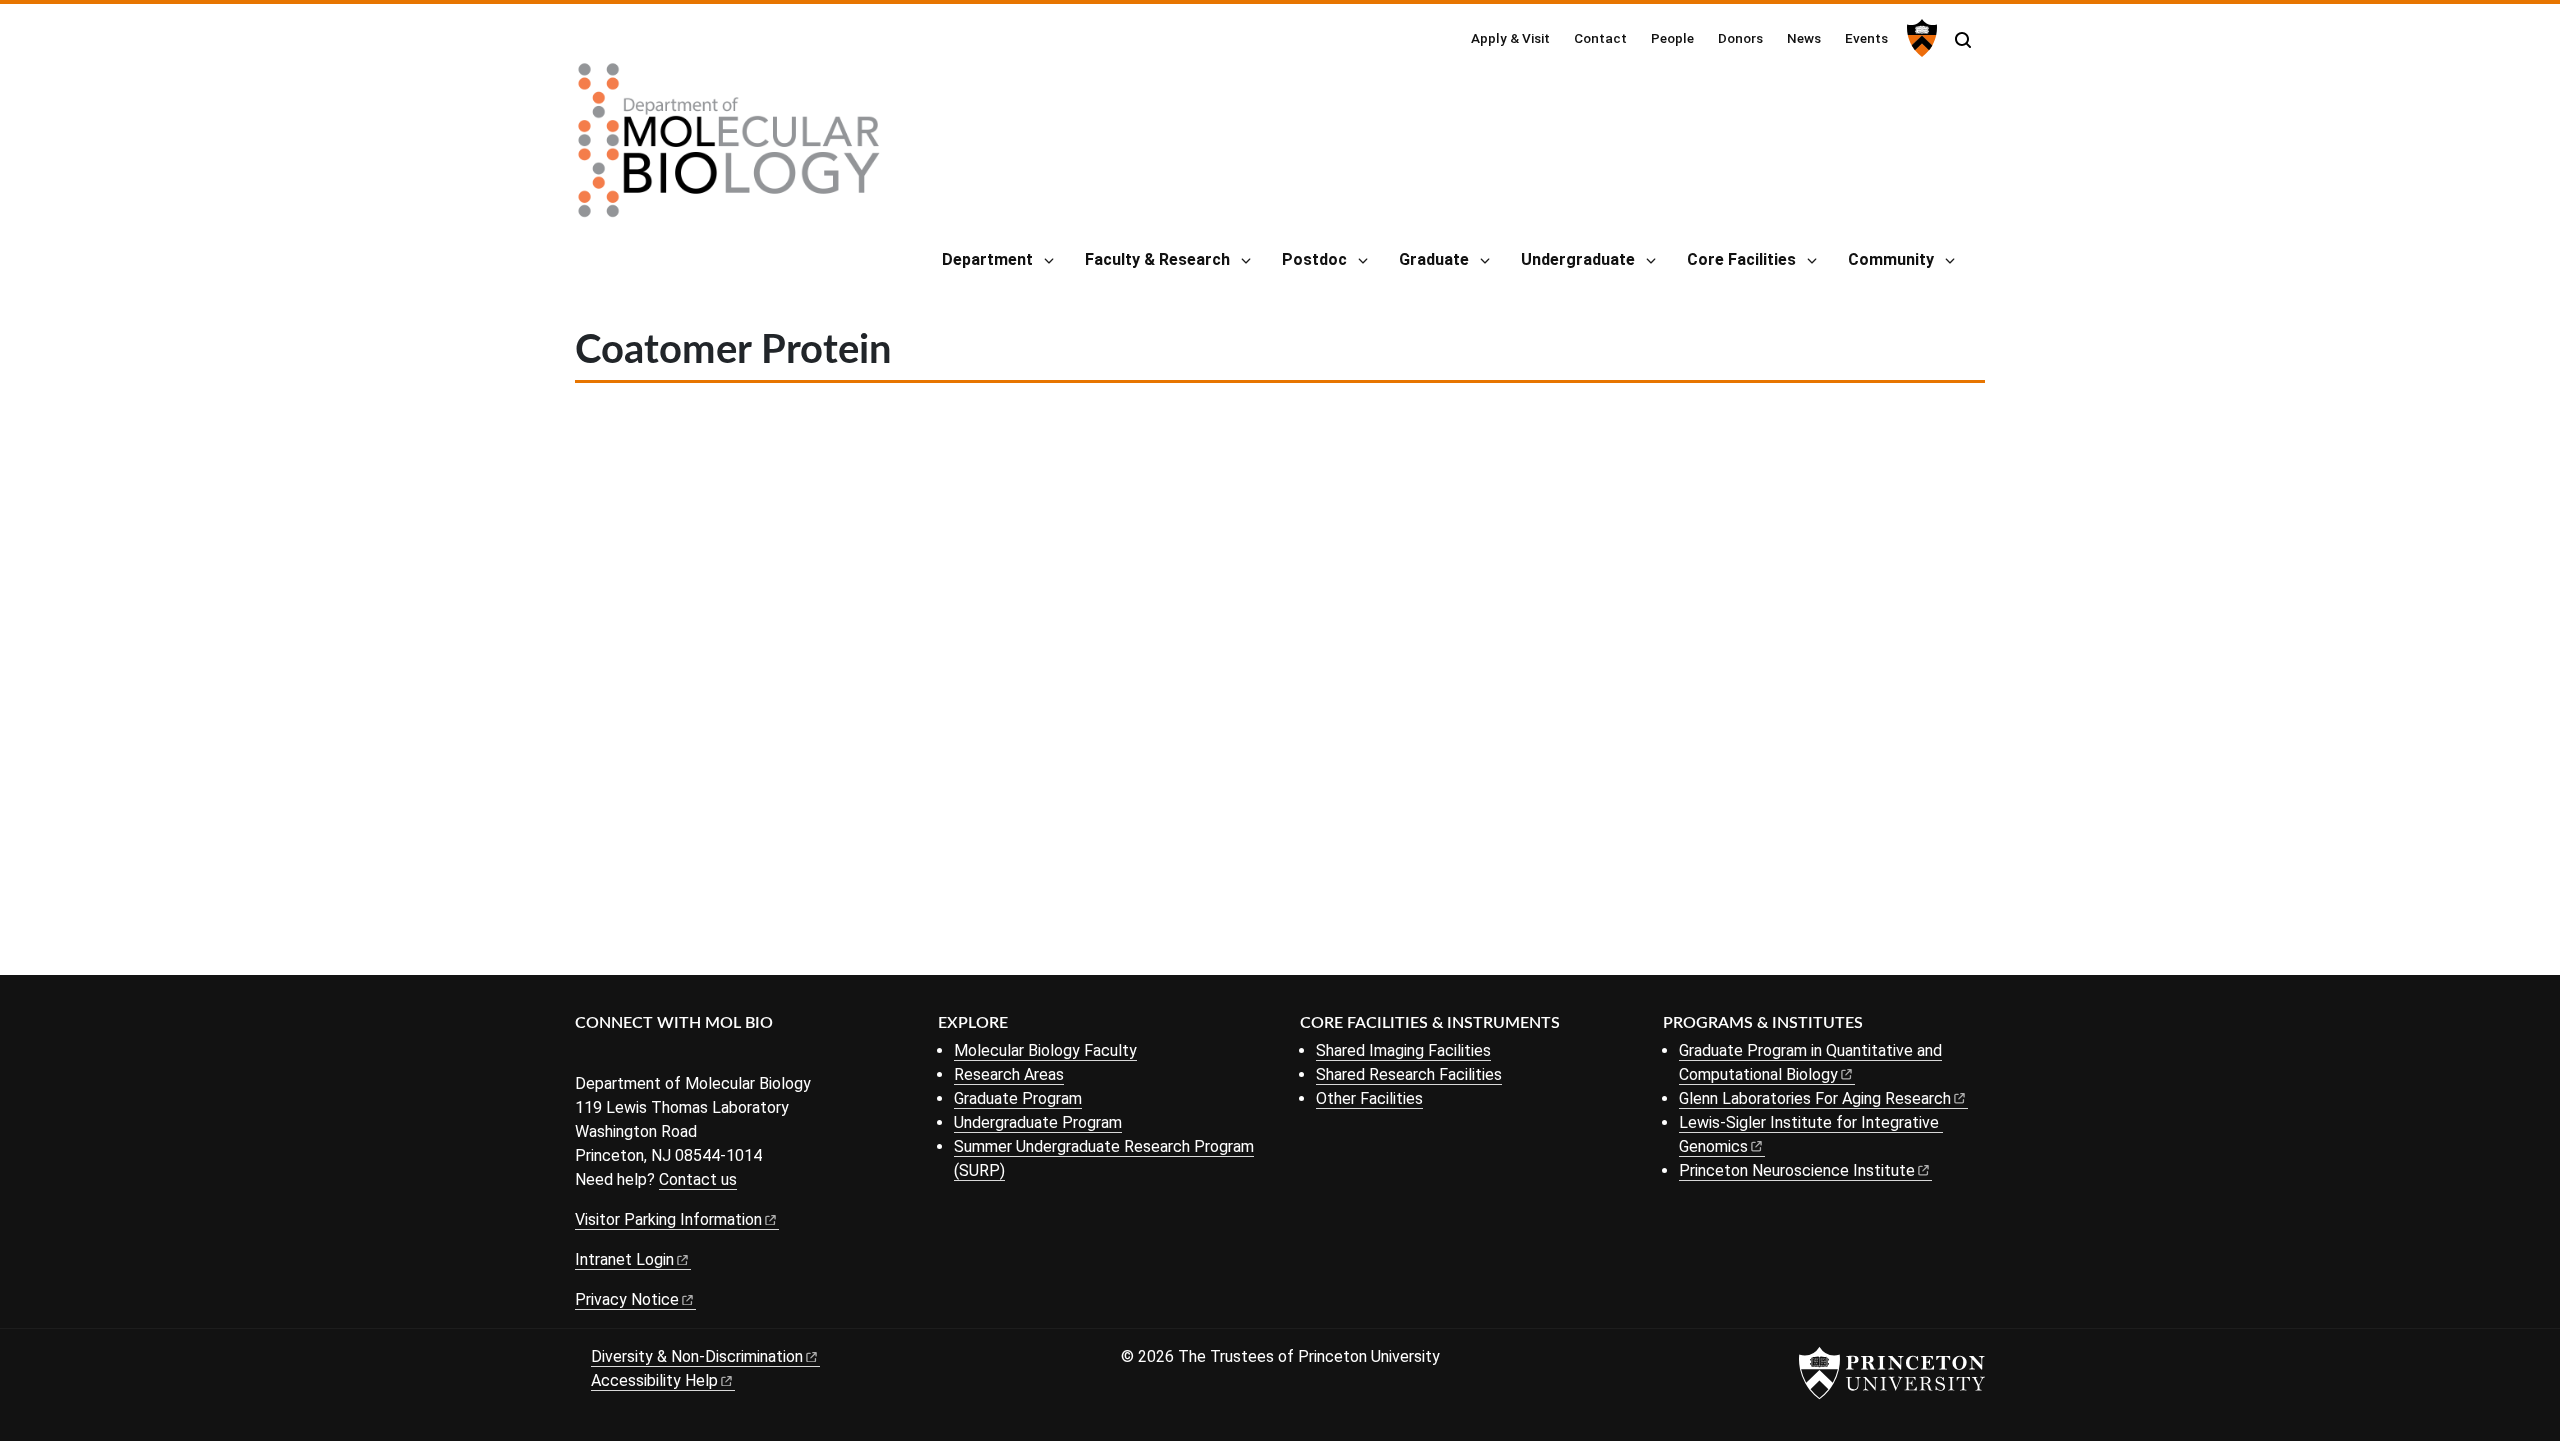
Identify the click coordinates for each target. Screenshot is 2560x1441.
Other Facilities (1369, 1098)
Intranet (624, 1259)
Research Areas (1009, 1074)
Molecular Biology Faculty (1045, 1050)
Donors (1740, 38)
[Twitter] (617, 1056)
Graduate (1434, 259)
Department (987, 259)
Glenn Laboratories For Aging (1815, 1098)
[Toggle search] (1963, 40)
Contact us (698, 1179)
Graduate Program (1018, 1098)
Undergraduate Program (1038, 1122)
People (1672, 38)
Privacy (627, 1299)
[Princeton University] (1919, 38)
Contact (1600, 38)
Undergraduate (1578, 259)
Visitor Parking (668, 1219)
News (1804, 38)
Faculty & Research (1157, 259)
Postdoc (1314, 259)
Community (1891, 259)
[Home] (729, 148)
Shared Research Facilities (1409, 1074)
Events (1866, 38)
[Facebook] (587, 1056)
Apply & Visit (1510, 38)
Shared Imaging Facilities (1403, 1050)
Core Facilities (1741, 259)
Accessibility (654, 1380)
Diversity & (697, 1356)
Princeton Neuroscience (1797, 1170)
